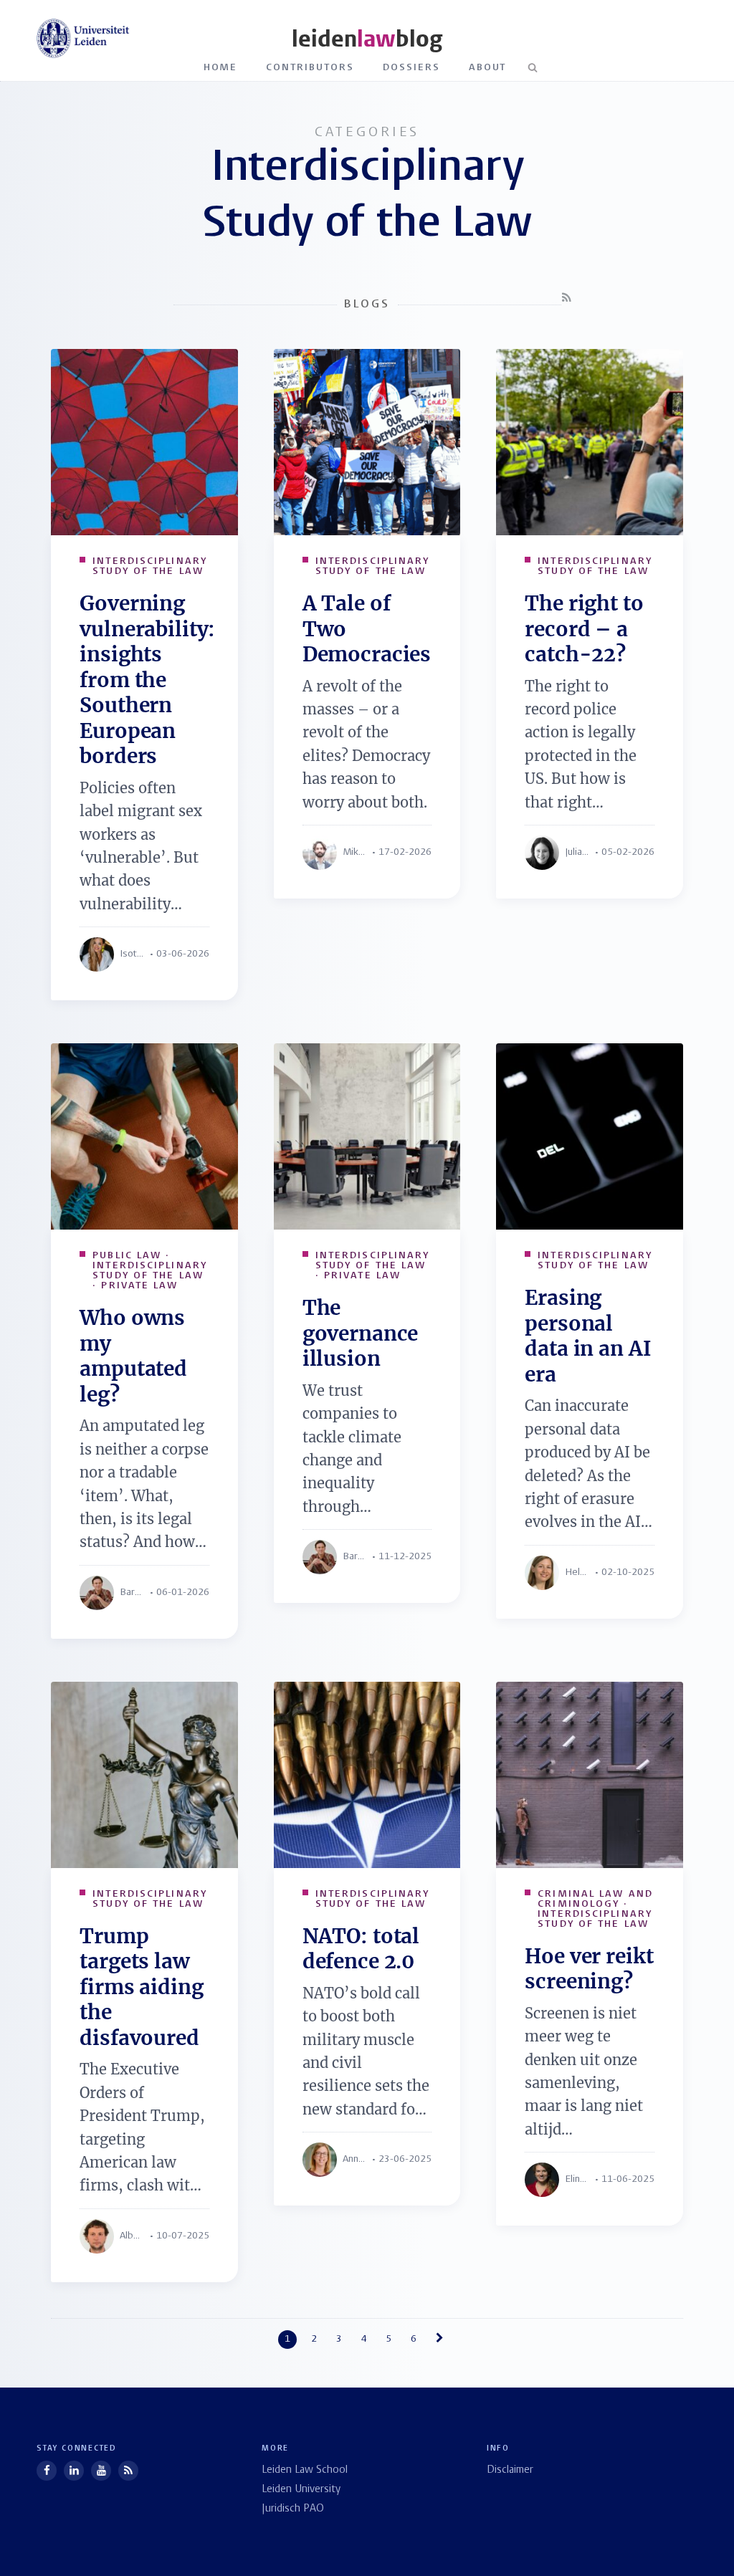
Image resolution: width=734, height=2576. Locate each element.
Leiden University (301, 2490)
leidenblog (367, 39)
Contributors (310, 68)
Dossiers (411, 68)
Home (221, 68)
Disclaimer (510, 2470)
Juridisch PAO (293, 2509)
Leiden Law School (305, 2470)
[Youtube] (101, 2471)
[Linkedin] (74, 2471)
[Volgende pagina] (443, 2339)
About (488, 68)
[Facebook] (47, 2471)
